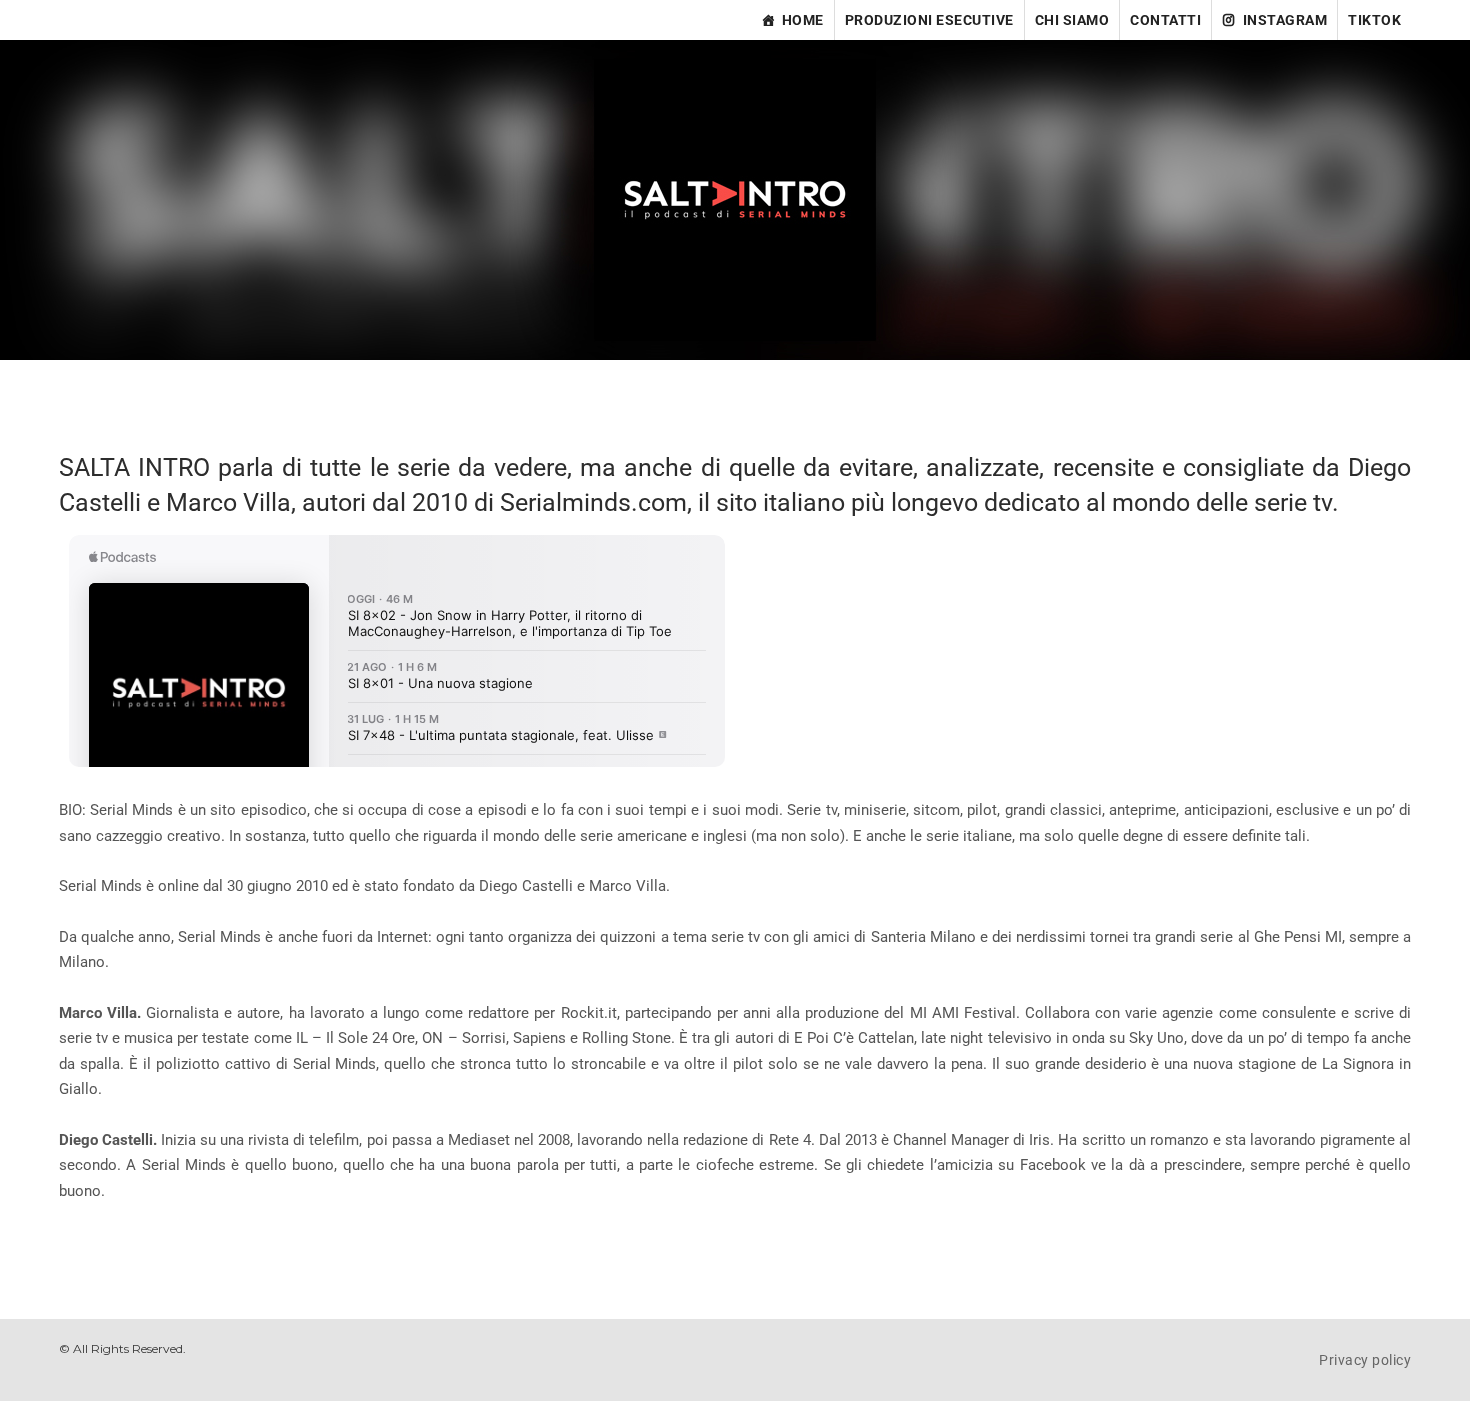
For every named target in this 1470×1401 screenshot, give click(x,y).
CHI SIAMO (1072, 20)
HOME (803, 20)
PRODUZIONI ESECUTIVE (929, 20)
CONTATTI (1165, 20)
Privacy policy (1365, 1360)
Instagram (1285, 20)
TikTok (1374, 20)
